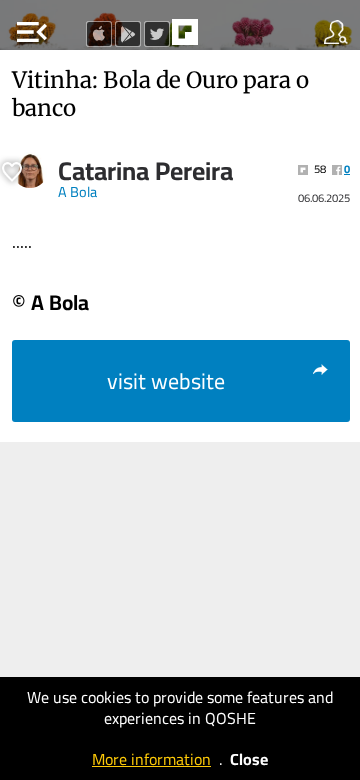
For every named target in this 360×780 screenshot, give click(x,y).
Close (249, 759)
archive (227, 38)
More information (151, 759)
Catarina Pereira (145, 171)
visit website (166, 381)
